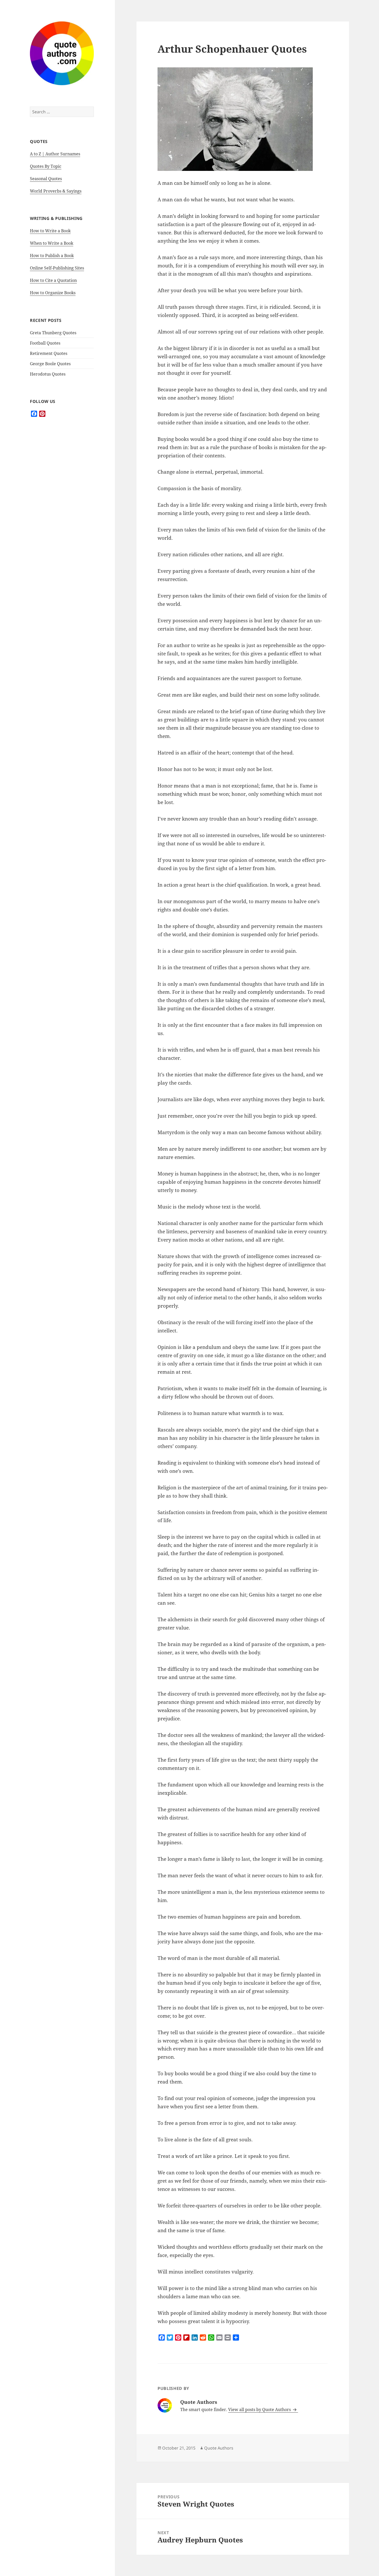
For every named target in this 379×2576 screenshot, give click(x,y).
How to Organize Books (53, 293)
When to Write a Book (52, 243)
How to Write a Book (50, 231)
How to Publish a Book (52, 256)
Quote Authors (219, 2448)
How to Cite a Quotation (53, 280)
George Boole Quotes (50, 364)
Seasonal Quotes (46, 179)
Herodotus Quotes (48, 374)
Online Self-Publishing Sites (57, 268)
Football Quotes (45, 343)
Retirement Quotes (49, 353)
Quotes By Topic (46, 166)
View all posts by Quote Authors (260, 2410)
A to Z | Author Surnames (55, 154)
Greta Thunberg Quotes (53, 333)
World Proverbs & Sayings (56, 191)
